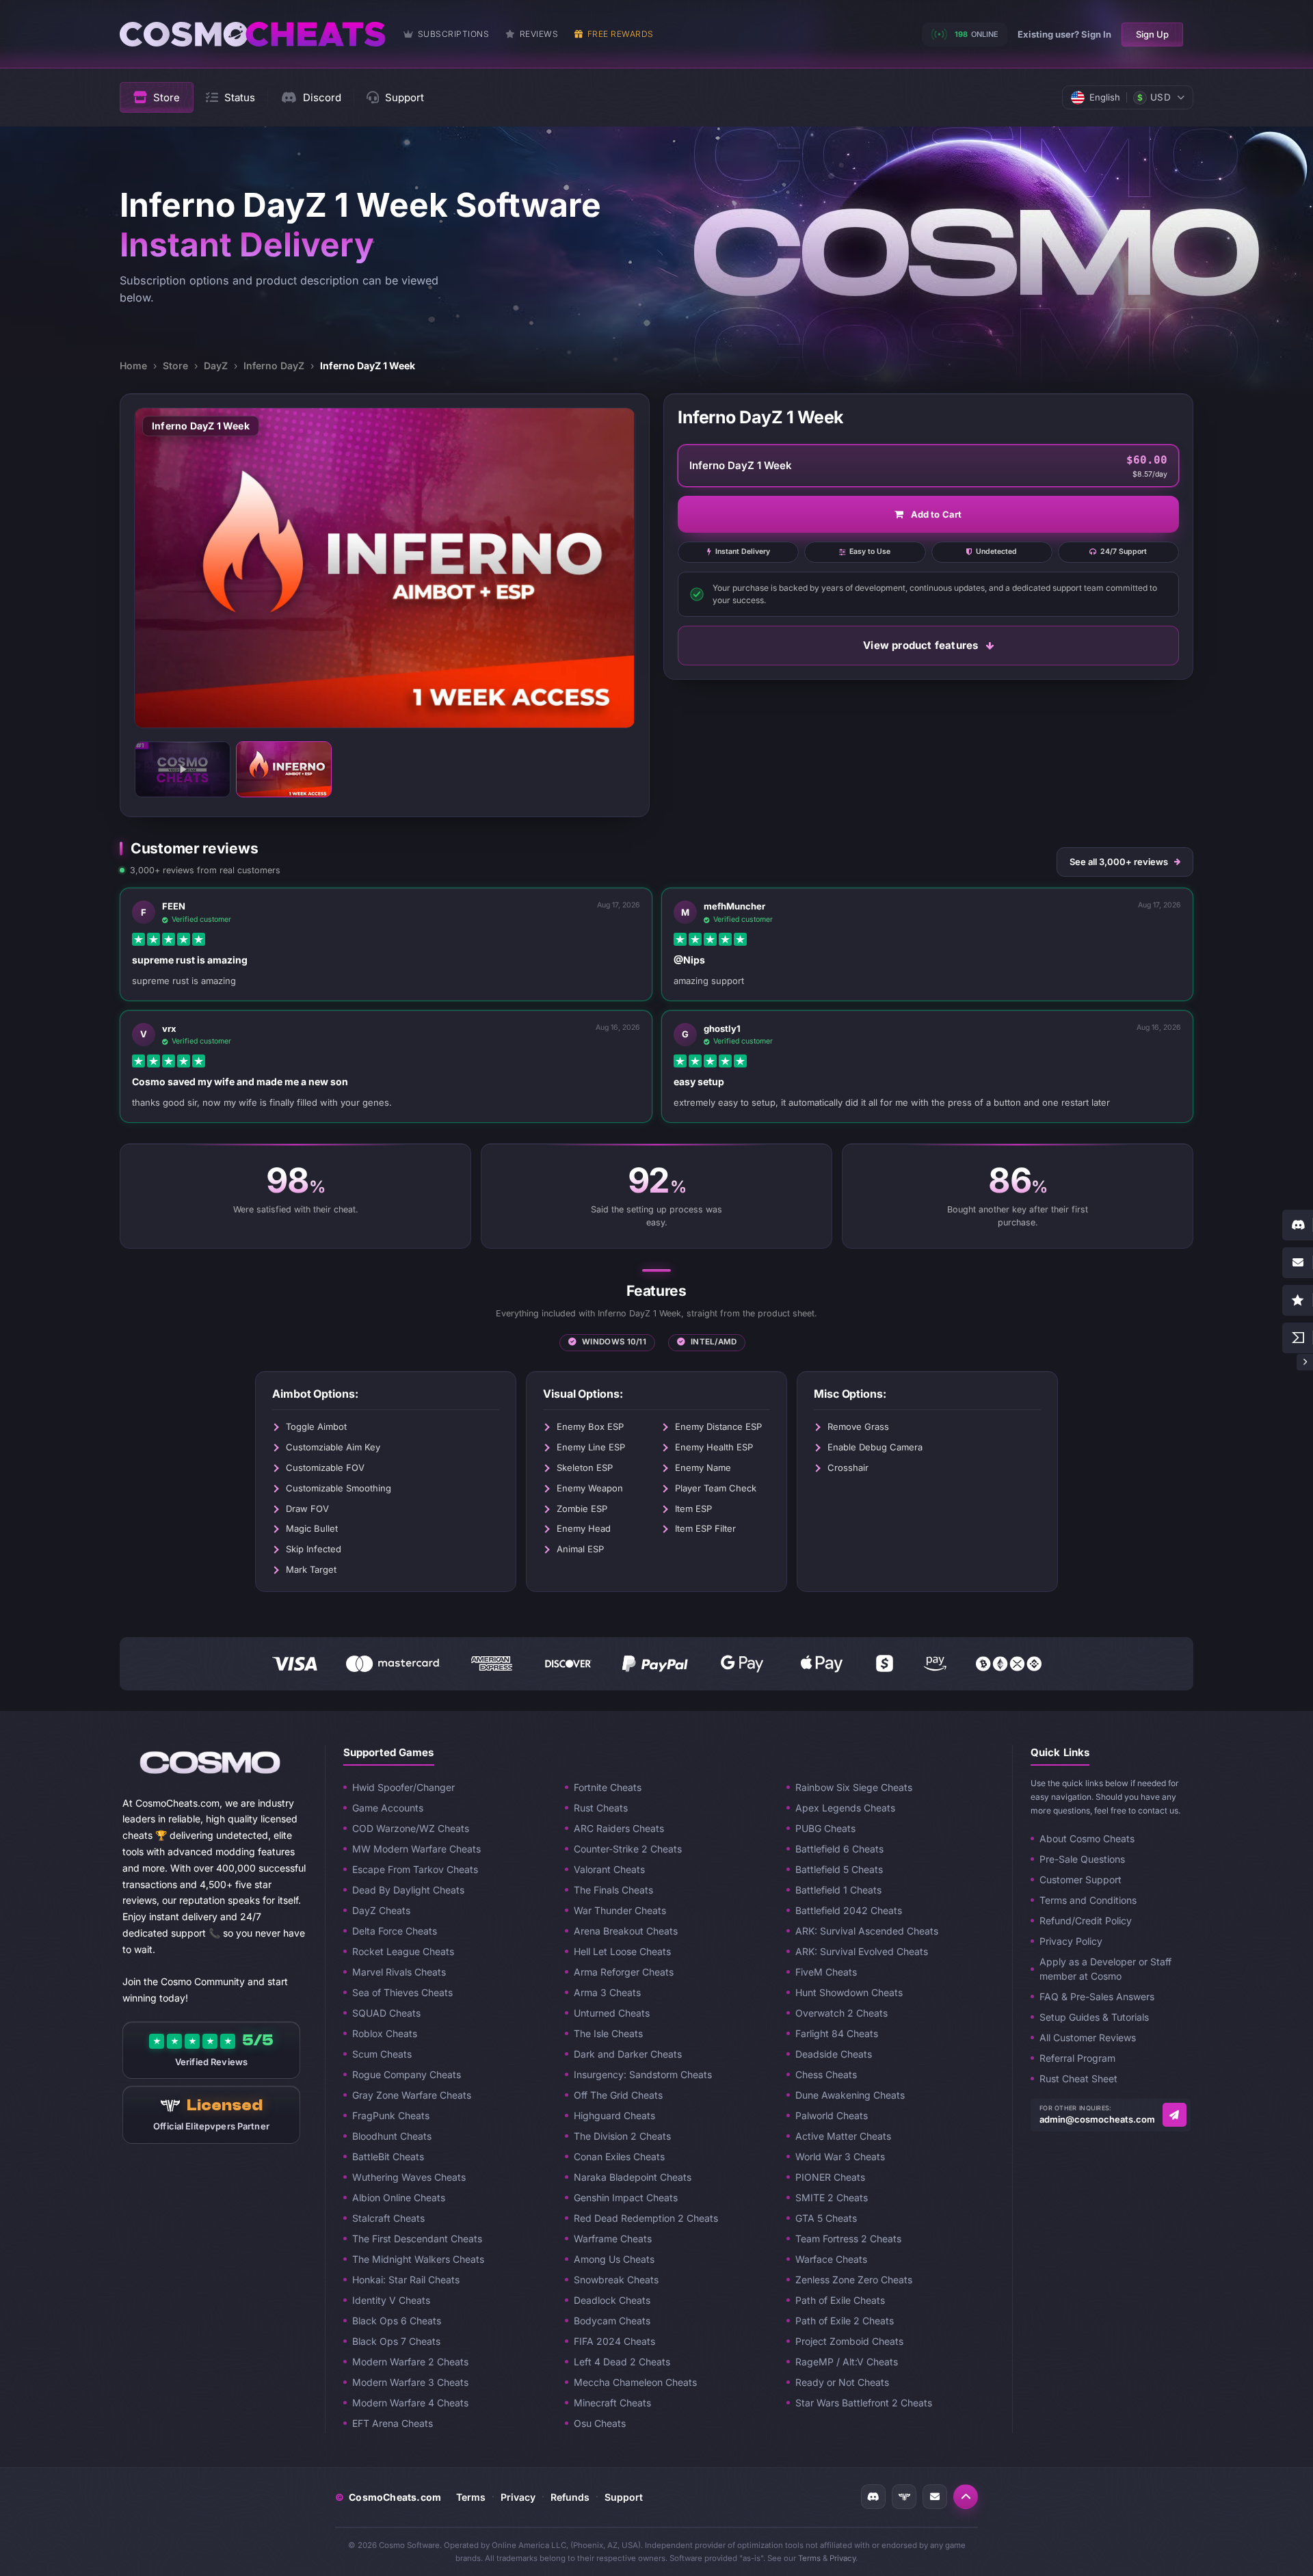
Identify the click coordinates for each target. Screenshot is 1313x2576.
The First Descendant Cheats (417, 2239)
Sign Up (1152, 34)
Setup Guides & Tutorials (1094, 2017)
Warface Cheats (831, 2259)
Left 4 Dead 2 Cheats (622, 2362)
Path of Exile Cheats (840, 2300)
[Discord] (873, 2497)
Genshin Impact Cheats (626, 2197)
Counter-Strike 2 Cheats (628, 1849)
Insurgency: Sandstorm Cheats (643, 2074)
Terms (471, 2497)
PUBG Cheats (825, 1828)
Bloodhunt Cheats (392, 2136)
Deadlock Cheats (612, 2300)
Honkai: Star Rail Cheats (406, 2280)
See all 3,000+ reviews (1119, 862)
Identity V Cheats (391, 2300)
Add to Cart (937, 514)
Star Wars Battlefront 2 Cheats (864, 2403)
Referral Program (1077, 2058)
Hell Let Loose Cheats (622, 1951)
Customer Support (1080, 1880)
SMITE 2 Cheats (832, 2197)
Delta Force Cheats (395, 1931)
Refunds (570, 2497)
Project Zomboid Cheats (849, 2341)
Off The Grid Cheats (618, 2095)
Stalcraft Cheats (388, 2218)
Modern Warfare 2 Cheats (410, 2362)
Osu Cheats (600, 2423)
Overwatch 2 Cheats (841, 2013)
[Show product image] (284, 769)
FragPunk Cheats (391, 2115)
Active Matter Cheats (843, 2136)
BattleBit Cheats (388, 2156)
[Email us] (1175, 2115)
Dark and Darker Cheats (628, 2054)
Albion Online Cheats (399, 2197)
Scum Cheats (382, 2054)
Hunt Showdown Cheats (849, 1992)
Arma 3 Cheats (607, 1992)
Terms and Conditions (1088, 1900)
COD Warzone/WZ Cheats (411, 1828)
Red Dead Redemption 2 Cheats (646, 2218)
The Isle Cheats (608, 2033)
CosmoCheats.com (388, 2497)
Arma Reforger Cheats (624, 1972)
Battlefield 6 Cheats (839, 1849)
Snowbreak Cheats (616, 2280)
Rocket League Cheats (403, 1951)
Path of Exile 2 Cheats (845, 2321)
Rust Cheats (601, 1808)
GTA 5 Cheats (826, 2218)
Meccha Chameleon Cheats (635, 2382)
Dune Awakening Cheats (850, 2095)
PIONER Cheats (830, 2177)
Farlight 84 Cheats (837, 2033)
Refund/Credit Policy (1086, 1921)
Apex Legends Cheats (845, 1808)
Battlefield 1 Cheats (838, 1890)
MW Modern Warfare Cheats (416, 1849)
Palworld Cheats (832, 2115)
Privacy (518, 2497)
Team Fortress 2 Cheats (848, 2239)
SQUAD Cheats (386, 2013)
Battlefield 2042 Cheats (849, 1910)
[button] (966, 2497)
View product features (920, 645)
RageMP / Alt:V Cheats (847, 2362)
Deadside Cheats (834, 2054)
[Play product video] (183, 769)
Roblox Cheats (385, 2033)
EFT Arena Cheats (393, 2423)
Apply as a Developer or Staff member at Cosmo (1105, 1969)
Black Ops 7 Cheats (396, 2341)
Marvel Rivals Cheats (399, 1972)
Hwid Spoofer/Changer (403, 1787)
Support (624, 2497)
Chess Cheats (826, 2074)
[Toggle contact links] (1305, 1362)
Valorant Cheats (609, 1869)
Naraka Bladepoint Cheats (633, 2177)
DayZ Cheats (381, 1910)
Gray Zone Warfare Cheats (412, 2095)
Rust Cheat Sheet (1078, 2079)
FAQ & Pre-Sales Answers (1097, 1996)
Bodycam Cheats (612, 2321)
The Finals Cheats (613, 1890)
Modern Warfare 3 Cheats (410, 2382)
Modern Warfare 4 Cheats (410, 2403)
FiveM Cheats (826, 1972)
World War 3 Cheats (840, 2156)
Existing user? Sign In (1064, 34)
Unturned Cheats (612, 2013)
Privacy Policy (1071, 1941)
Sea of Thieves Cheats (402, 1992)
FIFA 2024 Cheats (614, 2341)
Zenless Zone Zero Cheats (854, 2280)
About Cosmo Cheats (1087, 1838)
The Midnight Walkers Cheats (418, 2259)
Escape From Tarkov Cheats (415, 1869)
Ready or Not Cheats (842, 2382)
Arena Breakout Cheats (626, 1931)
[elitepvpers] (904, 2497)
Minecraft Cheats (612, 2403)
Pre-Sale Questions (1082, 1859)
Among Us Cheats (614, 2259)
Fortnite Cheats (608, 1787)
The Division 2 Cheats (622, 2136)
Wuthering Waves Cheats (409, 2177)
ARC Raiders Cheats (619, 1828)
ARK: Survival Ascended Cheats (867, 1931)
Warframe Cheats (613, 2239)
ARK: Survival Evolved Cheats (862, 1951)
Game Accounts (388, 1808)
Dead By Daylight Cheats (408, 1890)
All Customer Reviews (1088, 2037)
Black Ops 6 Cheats (397, 2321)
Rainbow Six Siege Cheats (854, 1787)
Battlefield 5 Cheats (839, 1869)
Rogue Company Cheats (407, 2074)
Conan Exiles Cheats (619, 2156)
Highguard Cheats (614, 2115)
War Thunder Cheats (620, 1910)
